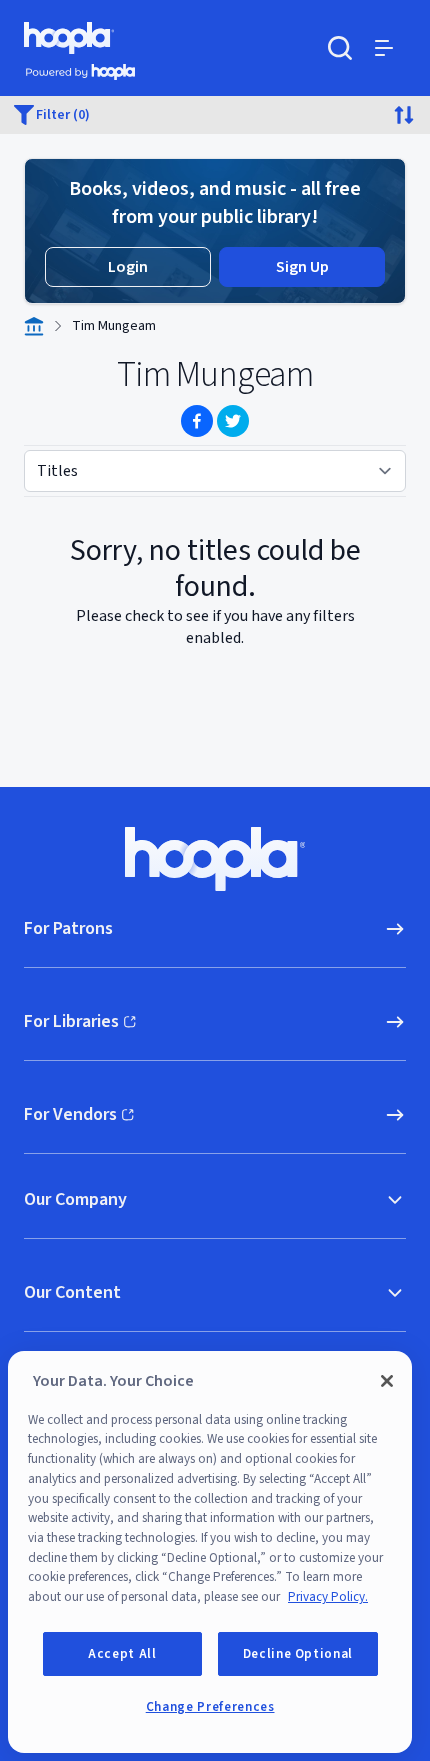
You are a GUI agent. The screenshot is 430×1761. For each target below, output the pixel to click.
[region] (210, 1552)
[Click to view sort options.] (404, 115)
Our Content (72, 1292)
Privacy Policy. (328, 1597)
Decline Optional (298, 1654)
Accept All (122, 1654)
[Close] (387, 1381)
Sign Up (302, 267)
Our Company (75, 1199)
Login (128, 267)
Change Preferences (210, 1707)
